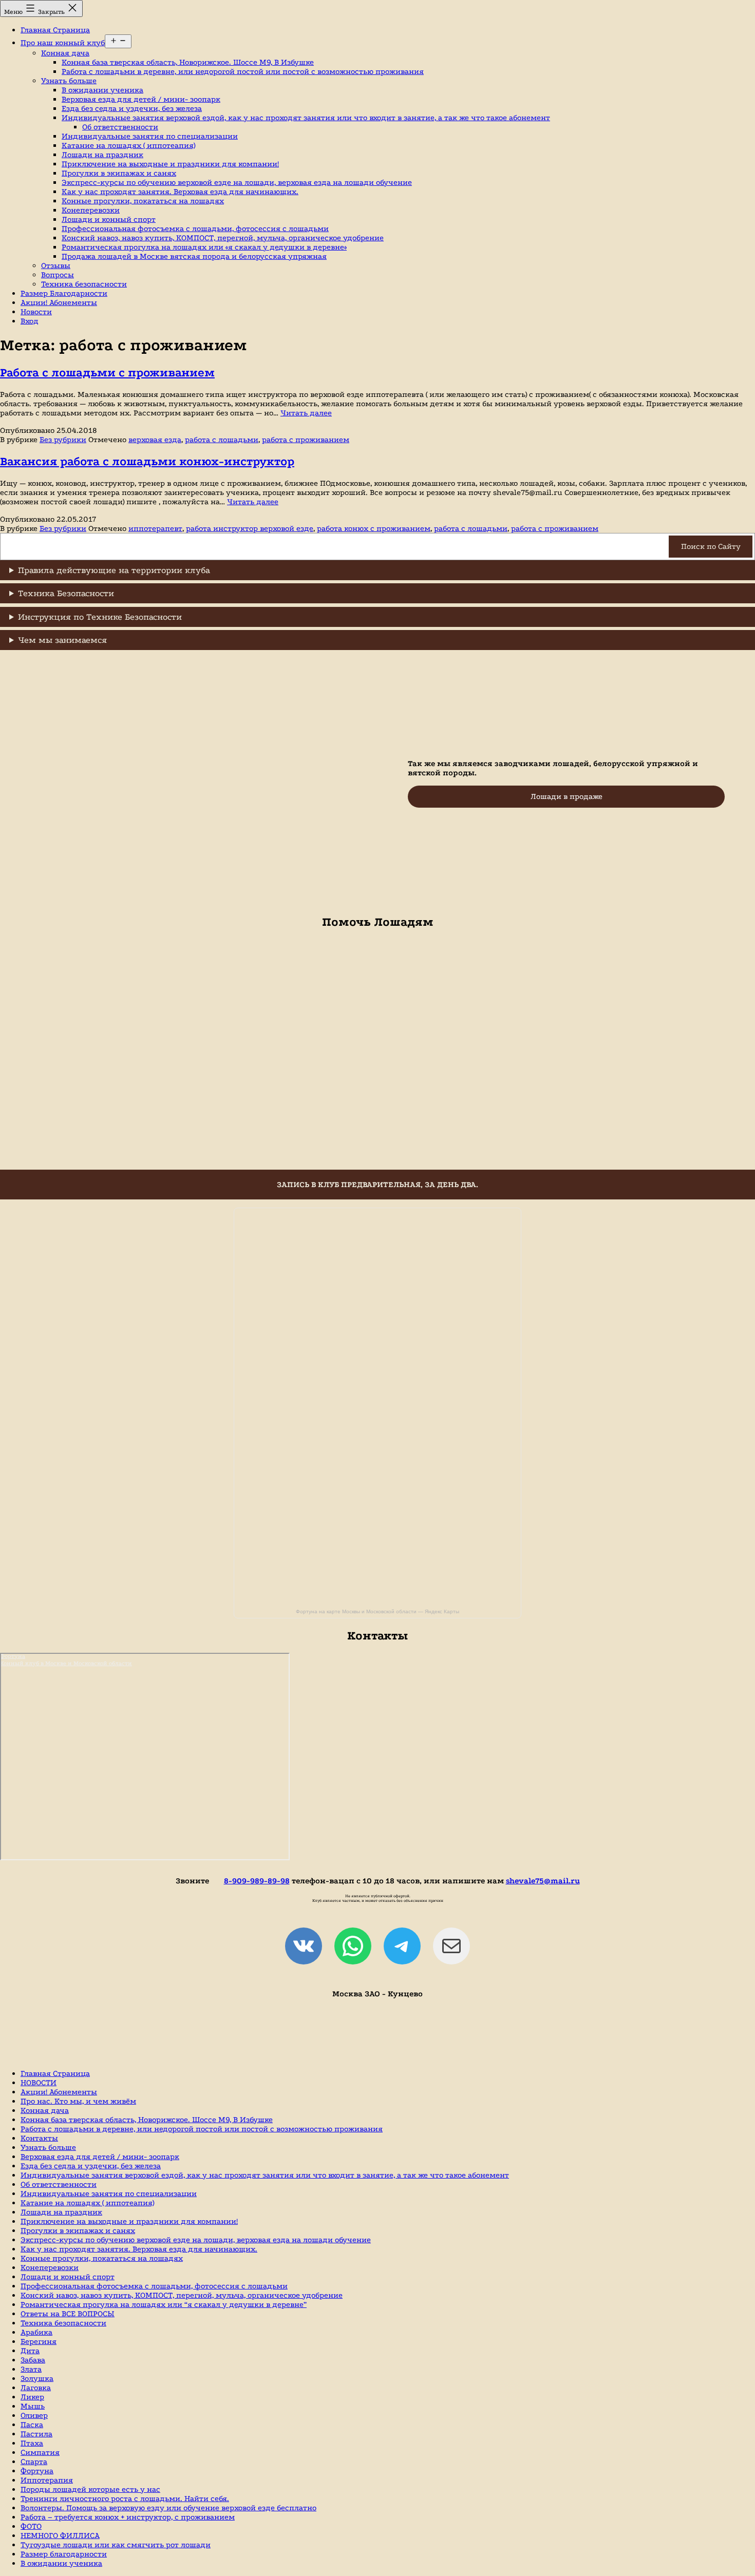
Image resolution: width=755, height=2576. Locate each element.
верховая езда (155, 440)
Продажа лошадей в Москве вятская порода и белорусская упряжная (194, 256)
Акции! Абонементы (59, 302)
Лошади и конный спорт (109, 219)
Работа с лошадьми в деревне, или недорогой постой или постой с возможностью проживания (243, 71)
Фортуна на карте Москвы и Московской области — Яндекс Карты (377, 1611)
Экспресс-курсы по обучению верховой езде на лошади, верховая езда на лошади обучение (237, 182)
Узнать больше (69, 81)
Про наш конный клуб (63, 43)
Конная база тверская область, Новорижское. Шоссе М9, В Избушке (188, 62)
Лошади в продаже (567, 796)
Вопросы (58, 275)
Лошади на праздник (102, 155)
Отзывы (56, 265)
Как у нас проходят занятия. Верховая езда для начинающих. (180, 192)
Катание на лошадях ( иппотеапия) (128, 145)
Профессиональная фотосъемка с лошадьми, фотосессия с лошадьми (195, 228)
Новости (36, 312)
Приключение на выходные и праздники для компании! (170, 164)
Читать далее (306, 413)
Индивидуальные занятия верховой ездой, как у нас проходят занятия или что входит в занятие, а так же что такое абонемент (306, 118)
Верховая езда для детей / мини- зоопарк (141, 99)
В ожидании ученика (102, 90)
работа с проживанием (306, 440)
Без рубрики (63, 440)
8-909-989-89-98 (257, 1881)
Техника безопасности (84, 284)
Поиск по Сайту (711, 546)
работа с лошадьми (222, 440)
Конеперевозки (91, 210)
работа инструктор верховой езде (250, 528)
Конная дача (65, 53)
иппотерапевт (155, 528)
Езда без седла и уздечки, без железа (132, 108)
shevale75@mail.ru (543, 1881)
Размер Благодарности (64, 293)
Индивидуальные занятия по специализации (150, 136)
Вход (30, 321)
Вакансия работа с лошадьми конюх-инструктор (147, 461)
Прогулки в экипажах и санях (119, 173)
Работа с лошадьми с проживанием (107, 373)
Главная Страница (55, 30)
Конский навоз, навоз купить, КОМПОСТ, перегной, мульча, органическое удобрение (223, 238)
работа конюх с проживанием (374, 528)
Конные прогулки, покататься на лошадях (143, 201)
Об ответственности (120, 127)
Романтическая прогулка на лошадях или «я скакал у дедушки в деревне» (204, 247)
